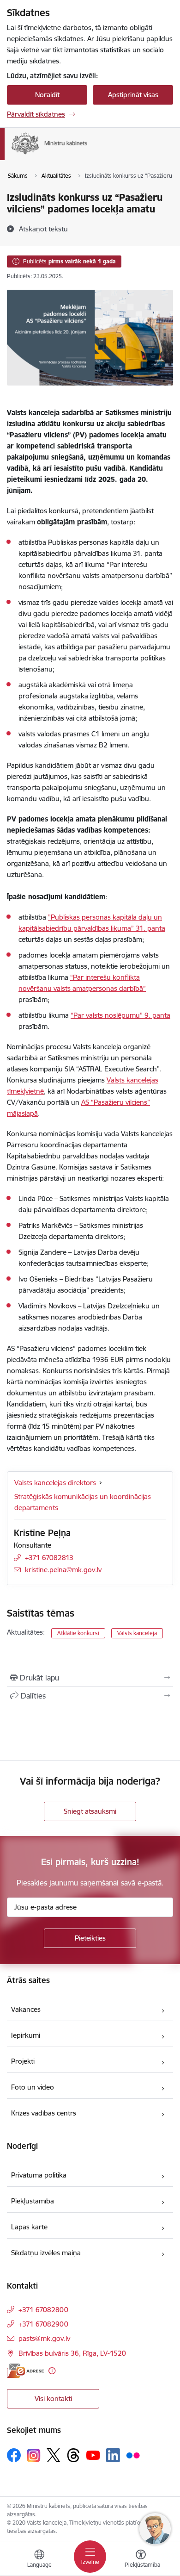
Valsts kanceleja (137, 1633)
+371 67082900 (43, 2324)
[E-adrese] (25, 2371)
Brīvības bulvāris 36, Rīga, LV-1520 (72, 2353)
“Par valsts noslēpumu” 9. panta (120, 1015)
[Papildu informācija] (52, 2371)
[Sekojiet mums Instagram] (34, 2455)
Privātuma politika (39, 2175)
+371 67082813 (49, 1558)
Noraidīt (47, 95)
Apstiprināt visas (133, 95)
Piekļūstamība (33, 2201)
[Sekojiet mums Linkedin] (113, 2455)
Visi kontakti (53, 2399)
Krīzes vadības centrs (44, 2113)
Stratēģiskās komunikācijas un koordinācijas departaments (83, 1502)
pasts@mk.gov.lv (44, 2338)
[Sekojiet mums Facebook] (14, 2455)
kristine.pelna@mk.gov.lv (63, 1570)
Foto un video (33, 2087)
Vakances (26, 2009)
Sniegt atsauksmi (90, 1811)
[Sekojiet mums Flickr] (133, 2455)
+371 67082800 (43, 2310)
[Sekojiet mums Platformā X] (54, 2455)
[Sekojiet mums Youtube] (93, 2455)
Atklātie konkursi (78, 1633)
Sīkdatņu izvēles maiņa (46, 2253)
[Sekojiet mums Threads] (73, 2455)
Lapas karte (29, 2227)
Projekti (23, 2061)
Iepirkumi (26, 2035)
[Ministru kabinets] (87, 154)
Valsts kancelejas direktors (55, 1483)
